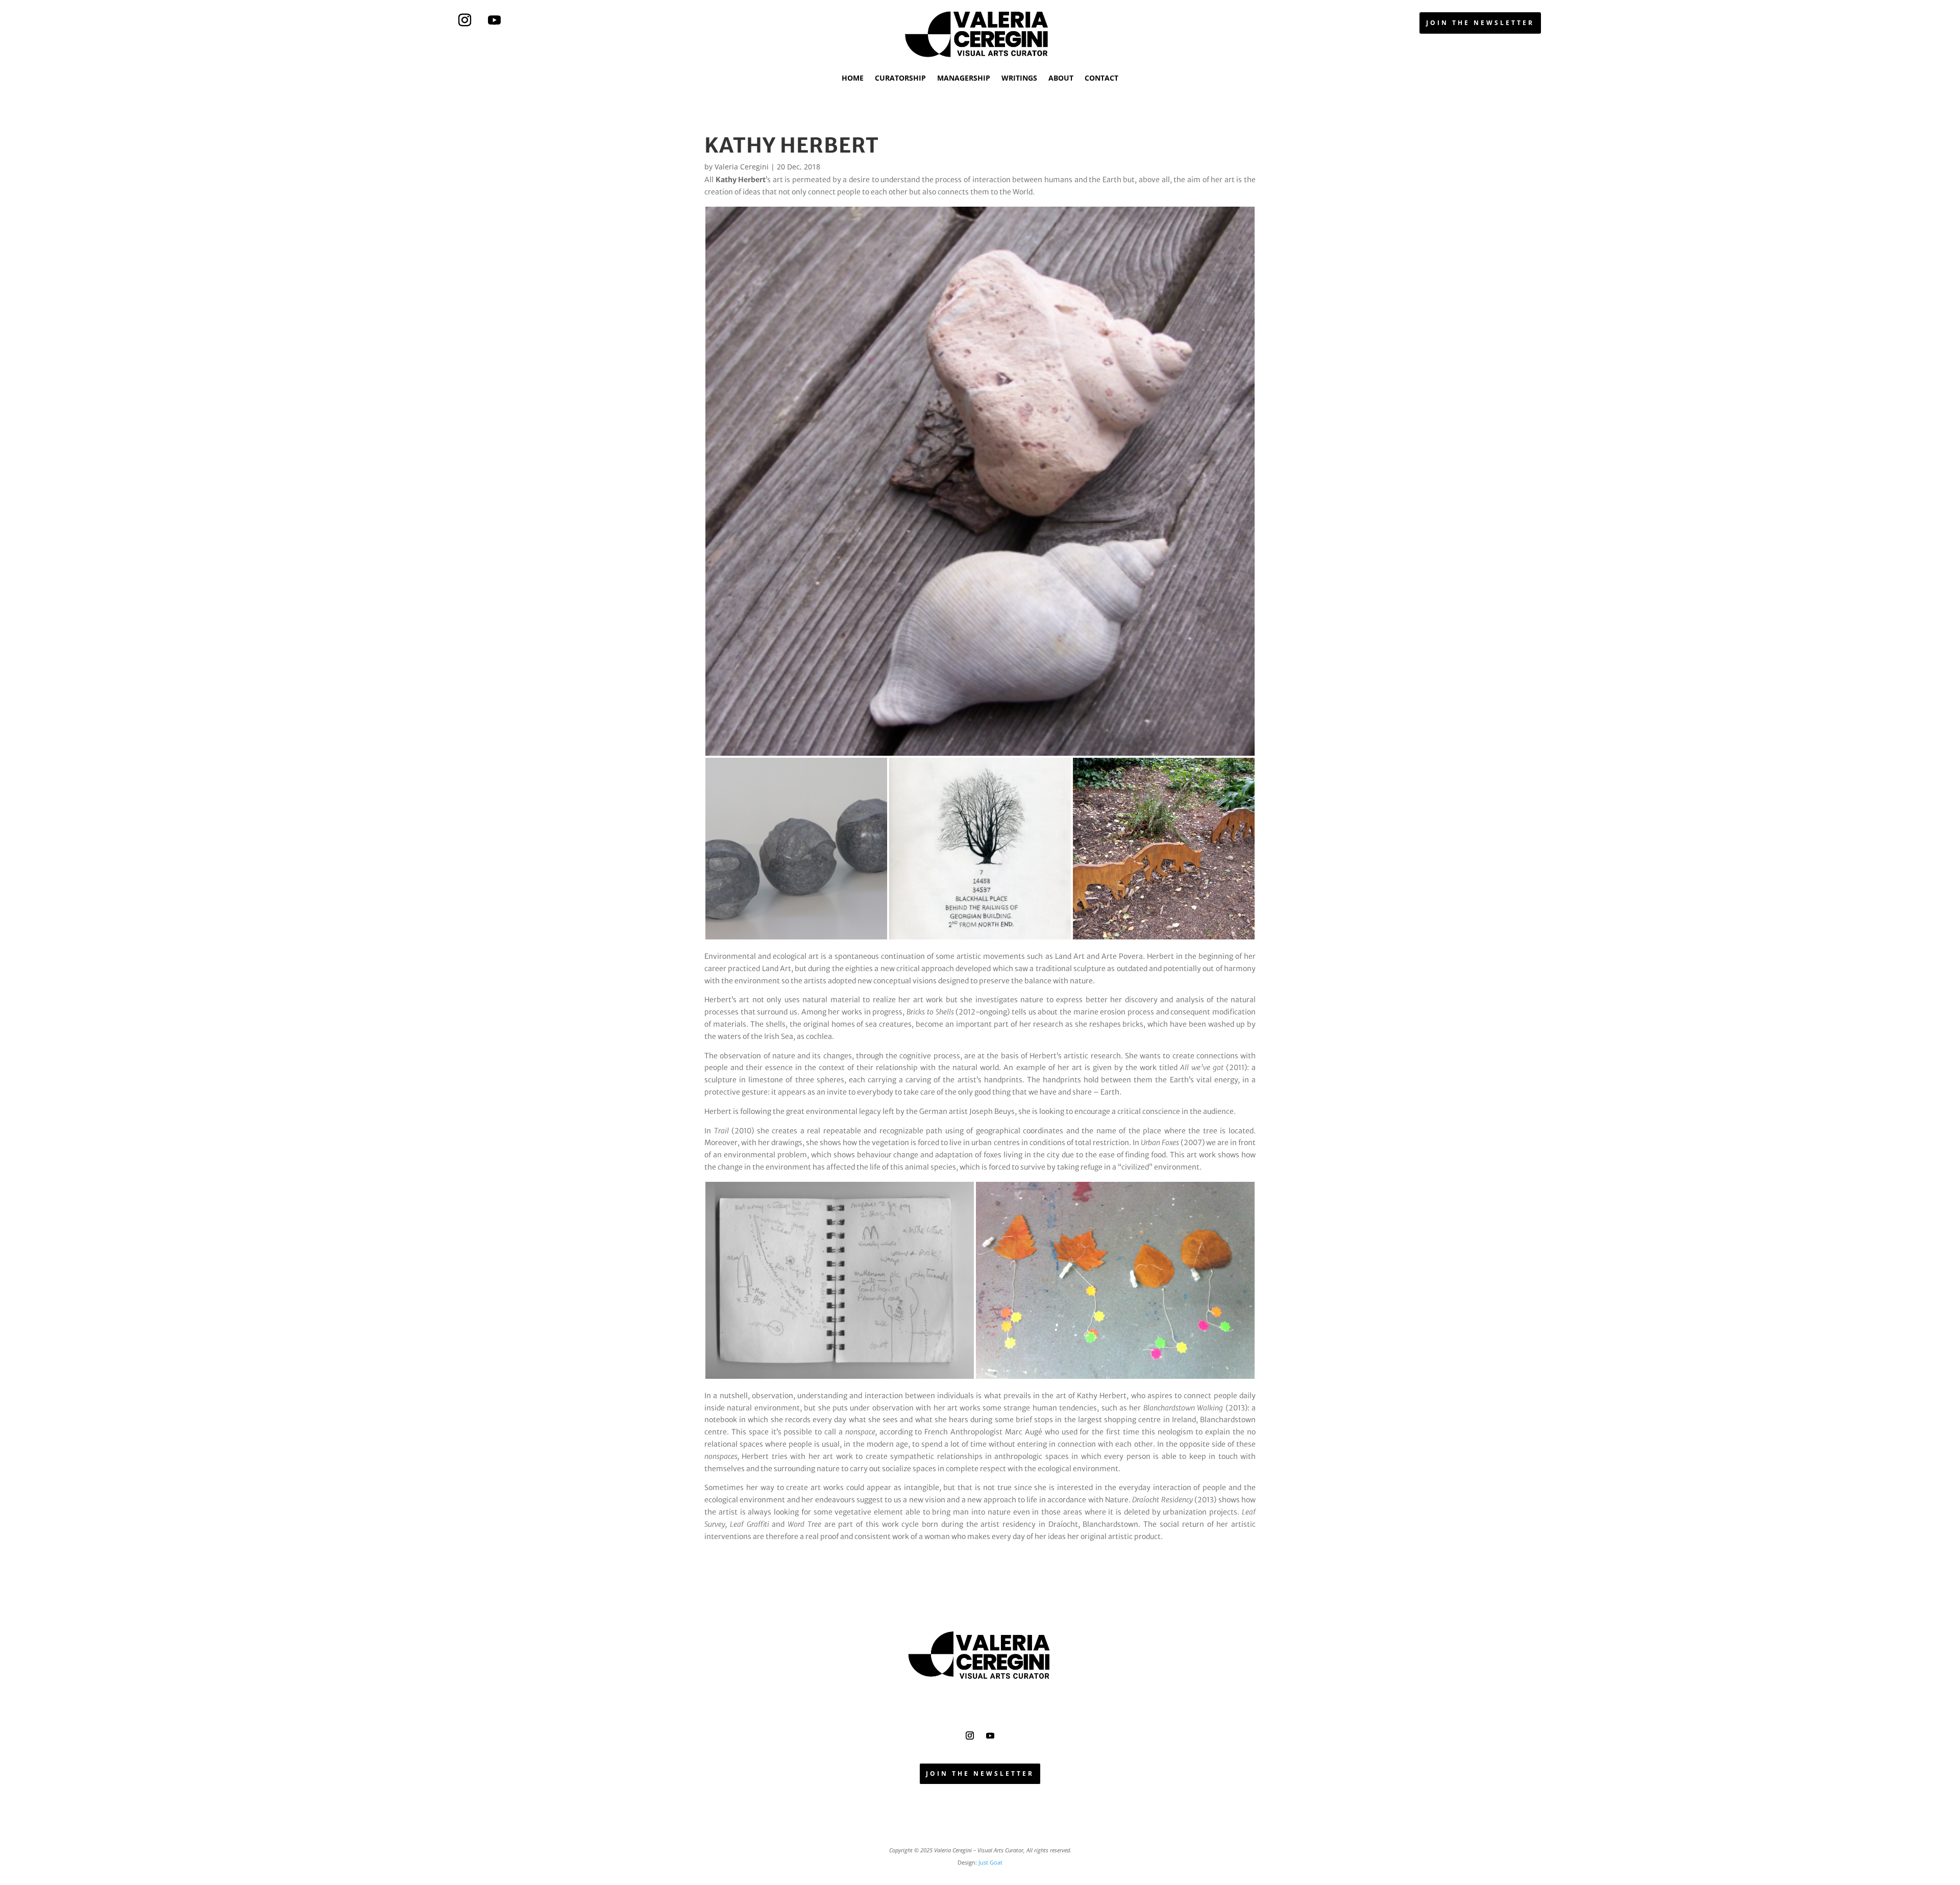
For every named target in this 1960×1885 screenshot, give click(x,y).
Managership (964, 78)
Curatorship (900, 78)
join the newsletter (1480, 23)
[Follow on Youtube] (495, 20)
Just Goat (990, 1862)
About (1061, 78)
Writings (1019, 78)
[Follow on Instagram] (465, 20)
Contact (1101, 78)
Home (853, 78)
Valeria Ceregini (742, 167)
